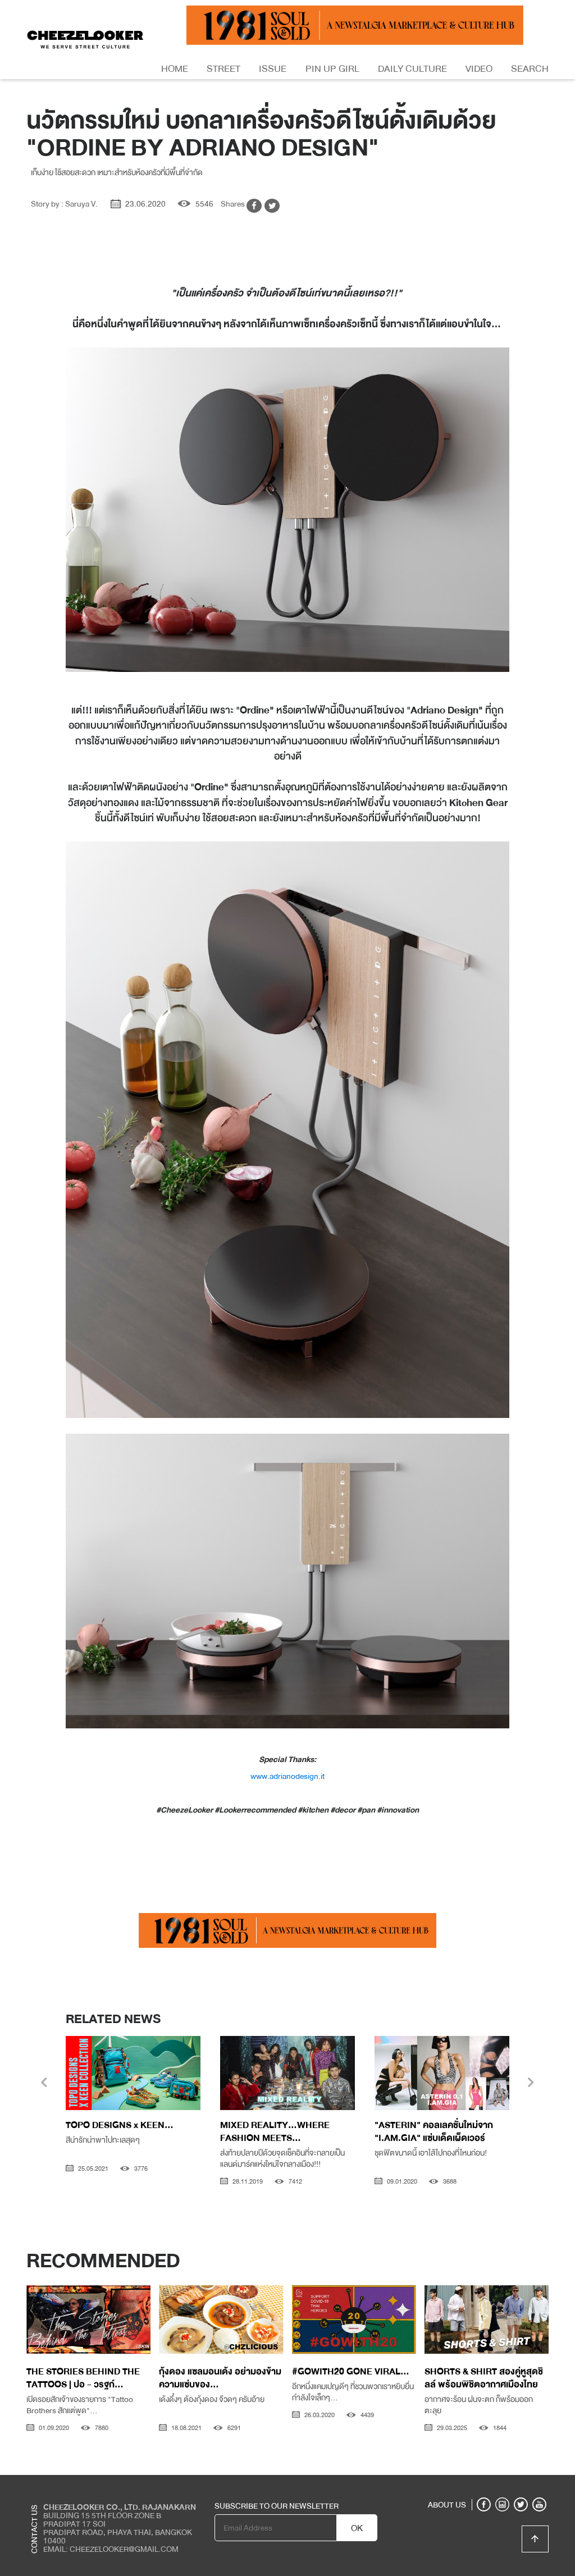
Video (479, 69)
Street (223, 69)
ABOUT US (447, 2505)
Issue (273, 69)
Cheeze (466, 2483)
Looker (502, 2483)
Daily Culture (412, 69)
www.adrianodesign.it (287, 1776)
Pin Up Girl (332, 69)
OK (357, 2528)
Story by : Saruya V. (64, 204)
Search (530, 69)
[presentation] (44, 2084)
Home (175, 69)
